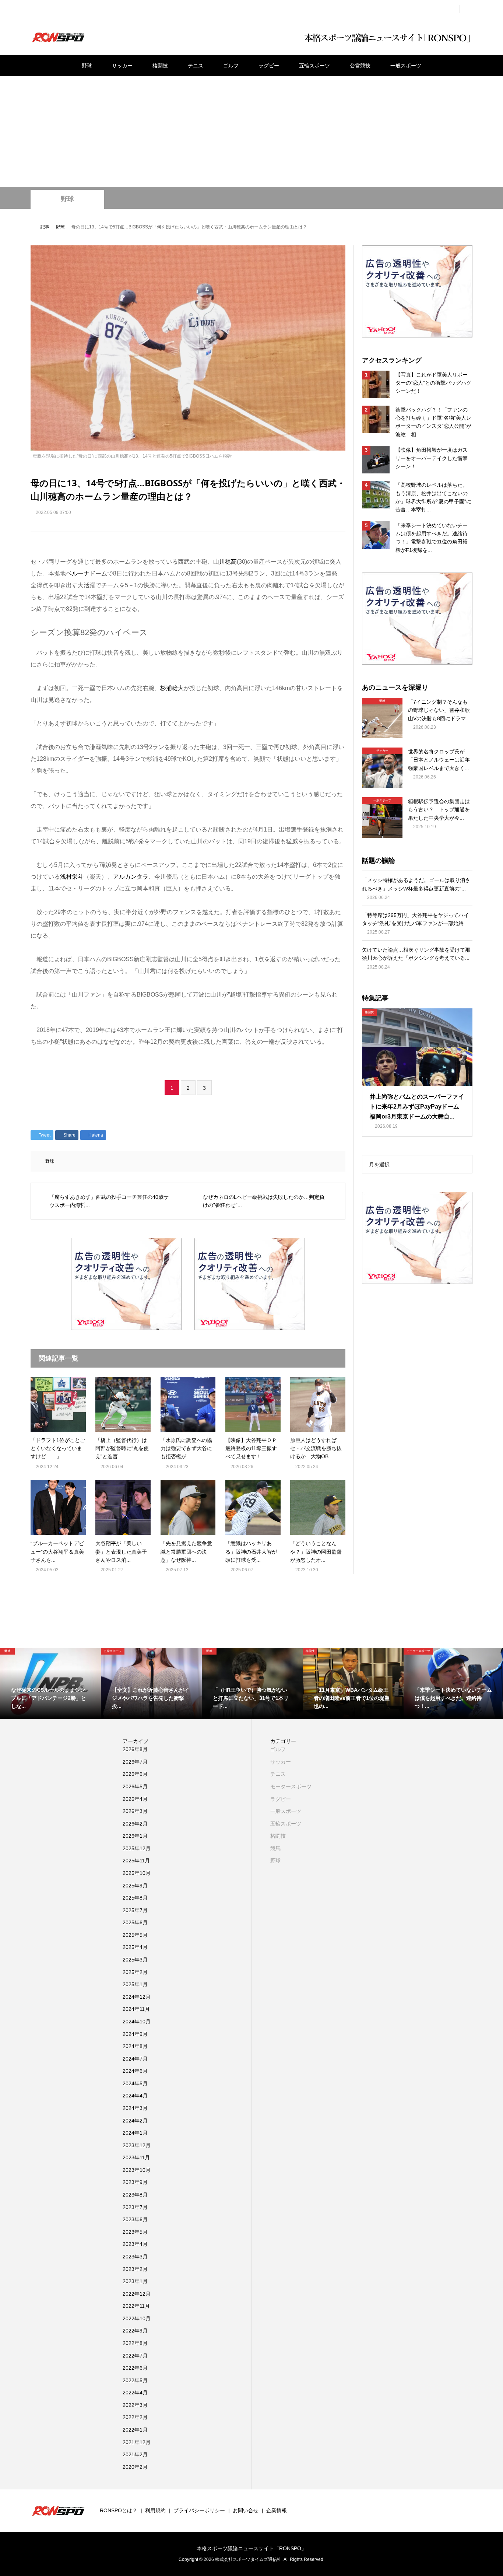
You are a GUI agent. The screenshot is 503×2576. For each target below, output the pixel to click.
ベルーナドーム (87, 573)
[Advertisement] (251, 132)
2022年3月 (135, 2405)
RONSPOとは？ (119, 2510)
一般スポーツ (406, 66)
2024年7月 (135, 2059)
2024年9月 (135, 2034)
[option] (50, 1683)
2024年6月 (135, 2071)
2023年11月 (136, 2157)
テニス (196, 66)
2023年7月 (135, 2207)
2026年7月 (135, 1762)
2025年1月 (135, 1984)
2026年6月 (135, 1774)
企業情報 (277, 2510)
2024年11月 (136, 2009)
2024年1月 (135, 2133)
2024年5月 (135, 2083)
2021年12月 (137, 2442)
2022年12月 (137, 2294)
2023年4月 (135, 2244)
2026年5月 (135, 1786)
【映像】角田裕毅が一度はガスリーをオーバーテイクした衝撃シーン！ (432, 458)
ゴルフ (231, 66)
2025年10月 (137, 1873)
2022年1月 (135, 2430)
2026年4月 (135, 1799)
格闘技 (160, 66)
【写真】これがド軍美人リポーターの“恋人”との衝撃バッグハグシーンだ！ (433, 383)
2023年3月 (135, 2257)
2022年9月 (135, 2331)
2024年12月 (137, 1997)
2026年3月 (135, 1811)
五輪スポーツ (314, 66)
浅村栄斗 (72, 877)
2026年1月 (135, 1836)
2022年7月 (135, 2356)
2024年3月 (135, 2108)
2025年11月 (136, 1861)
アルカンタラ (131, 877)
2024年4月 (135, 2096)
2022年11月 (136, 2306)
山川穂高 (225, 562)
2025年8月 (135, 1898)
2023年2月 (135, 2269)
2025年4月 (135, 1947)
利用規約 (155, 2510)
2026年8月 (135, 1749)
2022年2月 (135, 2417)
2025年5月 (135, 1935)
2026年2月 (135, 1824)
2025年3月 (135, 1960)
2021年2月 (135, 2454)
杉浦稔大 (172, 688)
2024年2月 (135, 2121)
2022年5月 (135, 2380)
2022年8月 (135, 2343)
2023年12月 (137, 2145)
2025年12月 (137, 1848)
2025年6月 (135, 1922)
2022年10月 (137, 2318)
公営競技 (360, 66)
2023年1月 (135, 2281)
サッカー (122, 66)
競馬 (275, 1848)
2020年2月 (135, 2467)
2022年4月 (135, 2393)
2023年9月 (135, 2182)
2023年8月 (135, 2195)
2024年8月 (135, 2046)
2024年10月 (137, 2022)
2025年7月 (135, 1910)
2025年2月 (135, 1972)
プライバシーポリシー (199, 2510)
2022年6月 (135, 2368)
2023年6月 (135, 2219)
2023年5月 (135, 2232)
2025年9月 (135, 1886)
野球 (87, 66)
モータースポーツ (291, 1786)
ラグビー (269, 66)
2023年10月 (137, 2170)
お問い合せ (246, 2510)
